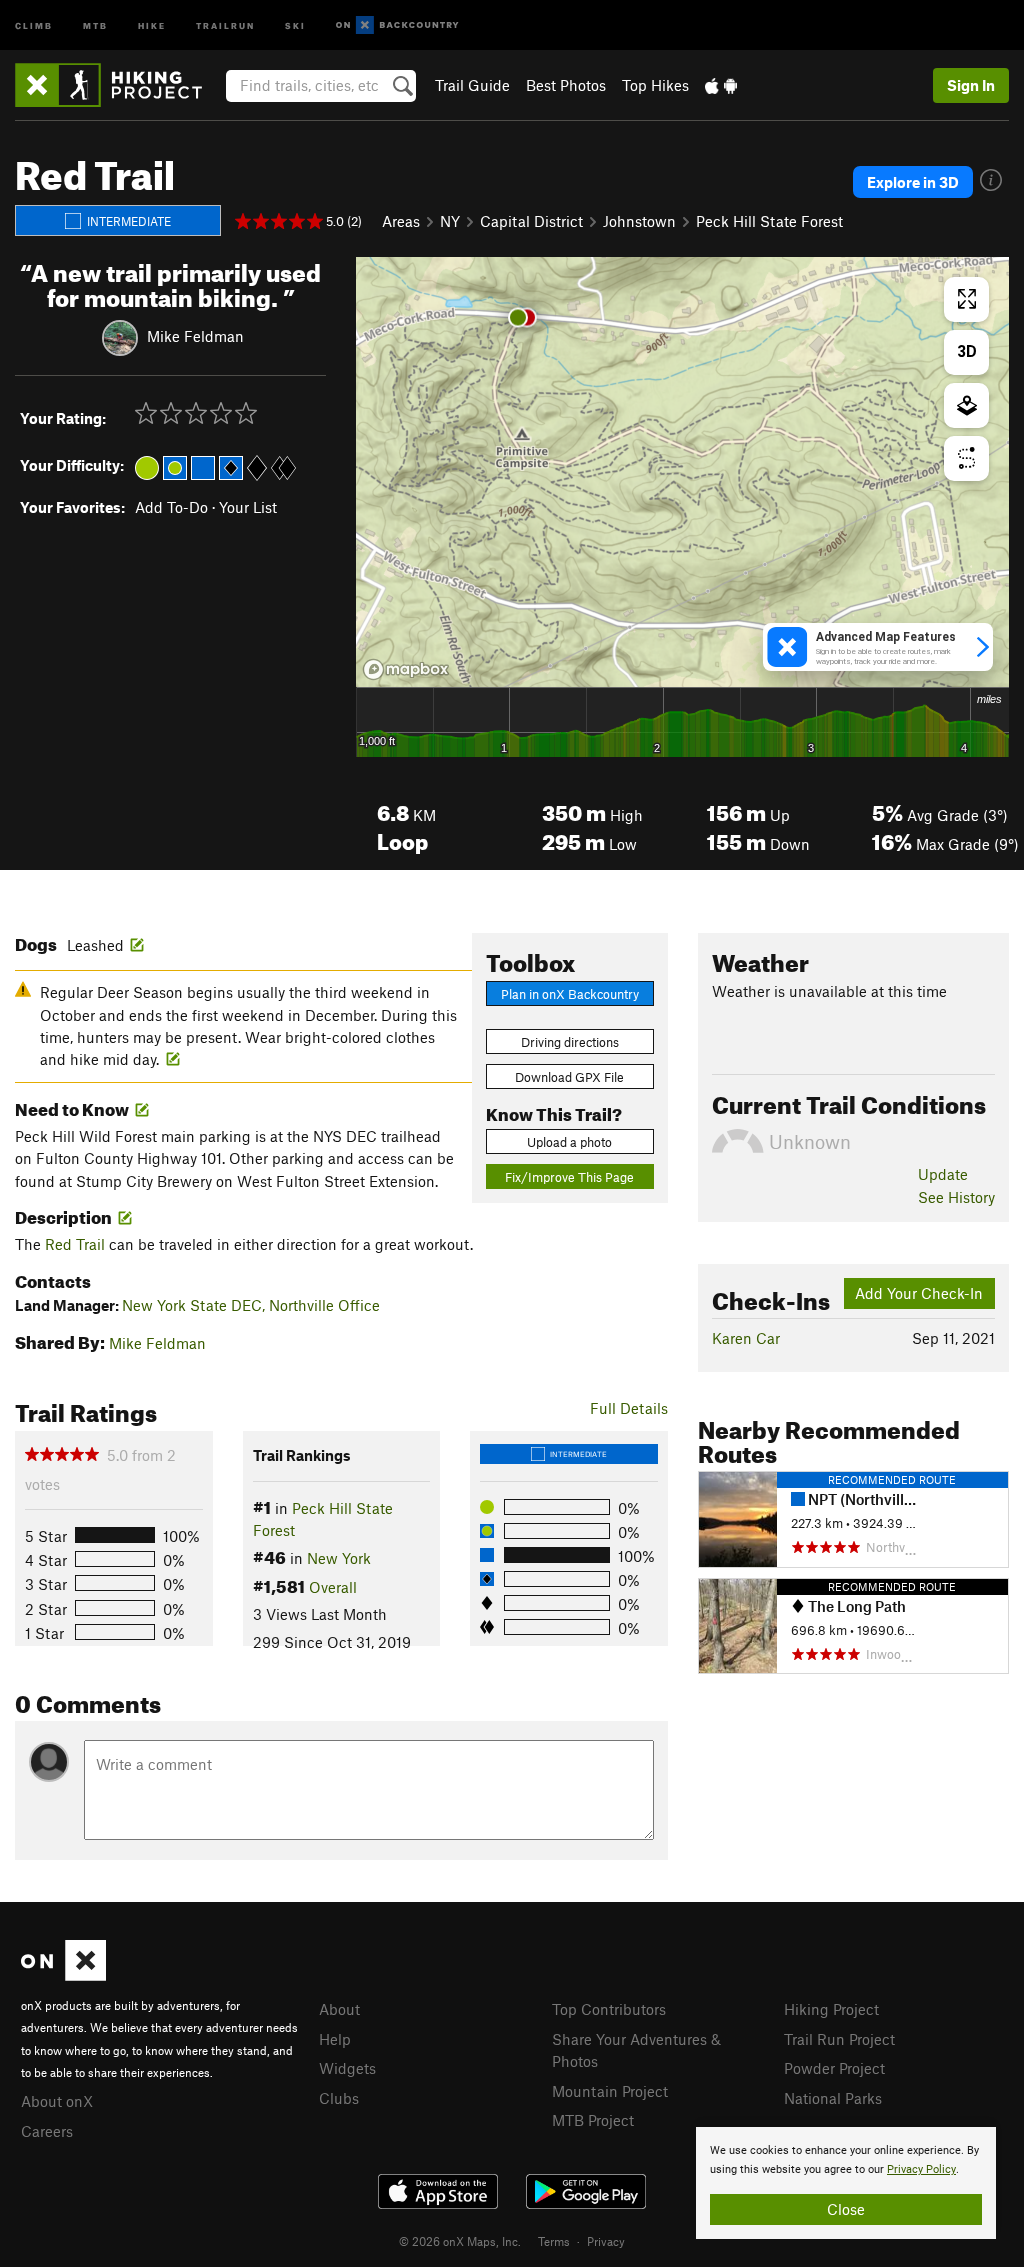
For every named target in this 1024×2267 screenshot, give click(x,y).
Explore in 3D (913, 182)
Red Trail (75, 1244)
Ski (295, 24)
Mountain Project (610, 2091)
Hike (152, 24)
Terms (554, 2241)
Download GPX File (569, 1077)
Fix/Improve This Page (569, 1177)
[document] (846, 2183)
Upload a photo (569, 1142)
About (339, 2009)
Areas (401, 221)
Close (846, 2209)
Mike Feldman (195, 335)
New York (339, 1558)
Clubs (339, 2098)
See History (956, 1197)
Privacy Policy (921, 2169)
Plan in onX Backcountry (570, 994)
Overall (333, 1587)
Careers (47, 2131)
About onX (57, 2101)
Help (335, 2039)
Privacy (606, 2241)
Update (943, 1174)
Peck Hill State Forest (769, 221)
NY (450, 221)
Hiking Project (831, 2009)
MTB (95, 24)
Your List (248, 507)
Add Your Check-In (919, 1293)
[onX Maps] (63, 1975)
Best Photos (566, 85)
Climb (34, 24)
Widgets (347, 2068)
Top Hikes (655, 85)
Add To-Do (171, 507)
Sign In (971, 85)
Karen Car (746, 1338)
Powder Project (834, 2068)
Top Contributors (609, 2009)
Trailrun (225, 24)
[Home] (118, 85)
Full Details (629, 1408)
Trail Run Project (839, 2039)
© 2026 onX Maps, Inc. (460, 2241)
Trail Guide (472, 85)
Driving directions (570, 1042)
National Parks (833, 2098)
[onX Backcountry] (397, 25)
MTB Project (593, 2120)
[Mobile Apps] (721, 85)
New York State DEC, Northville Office (251, 1305)
